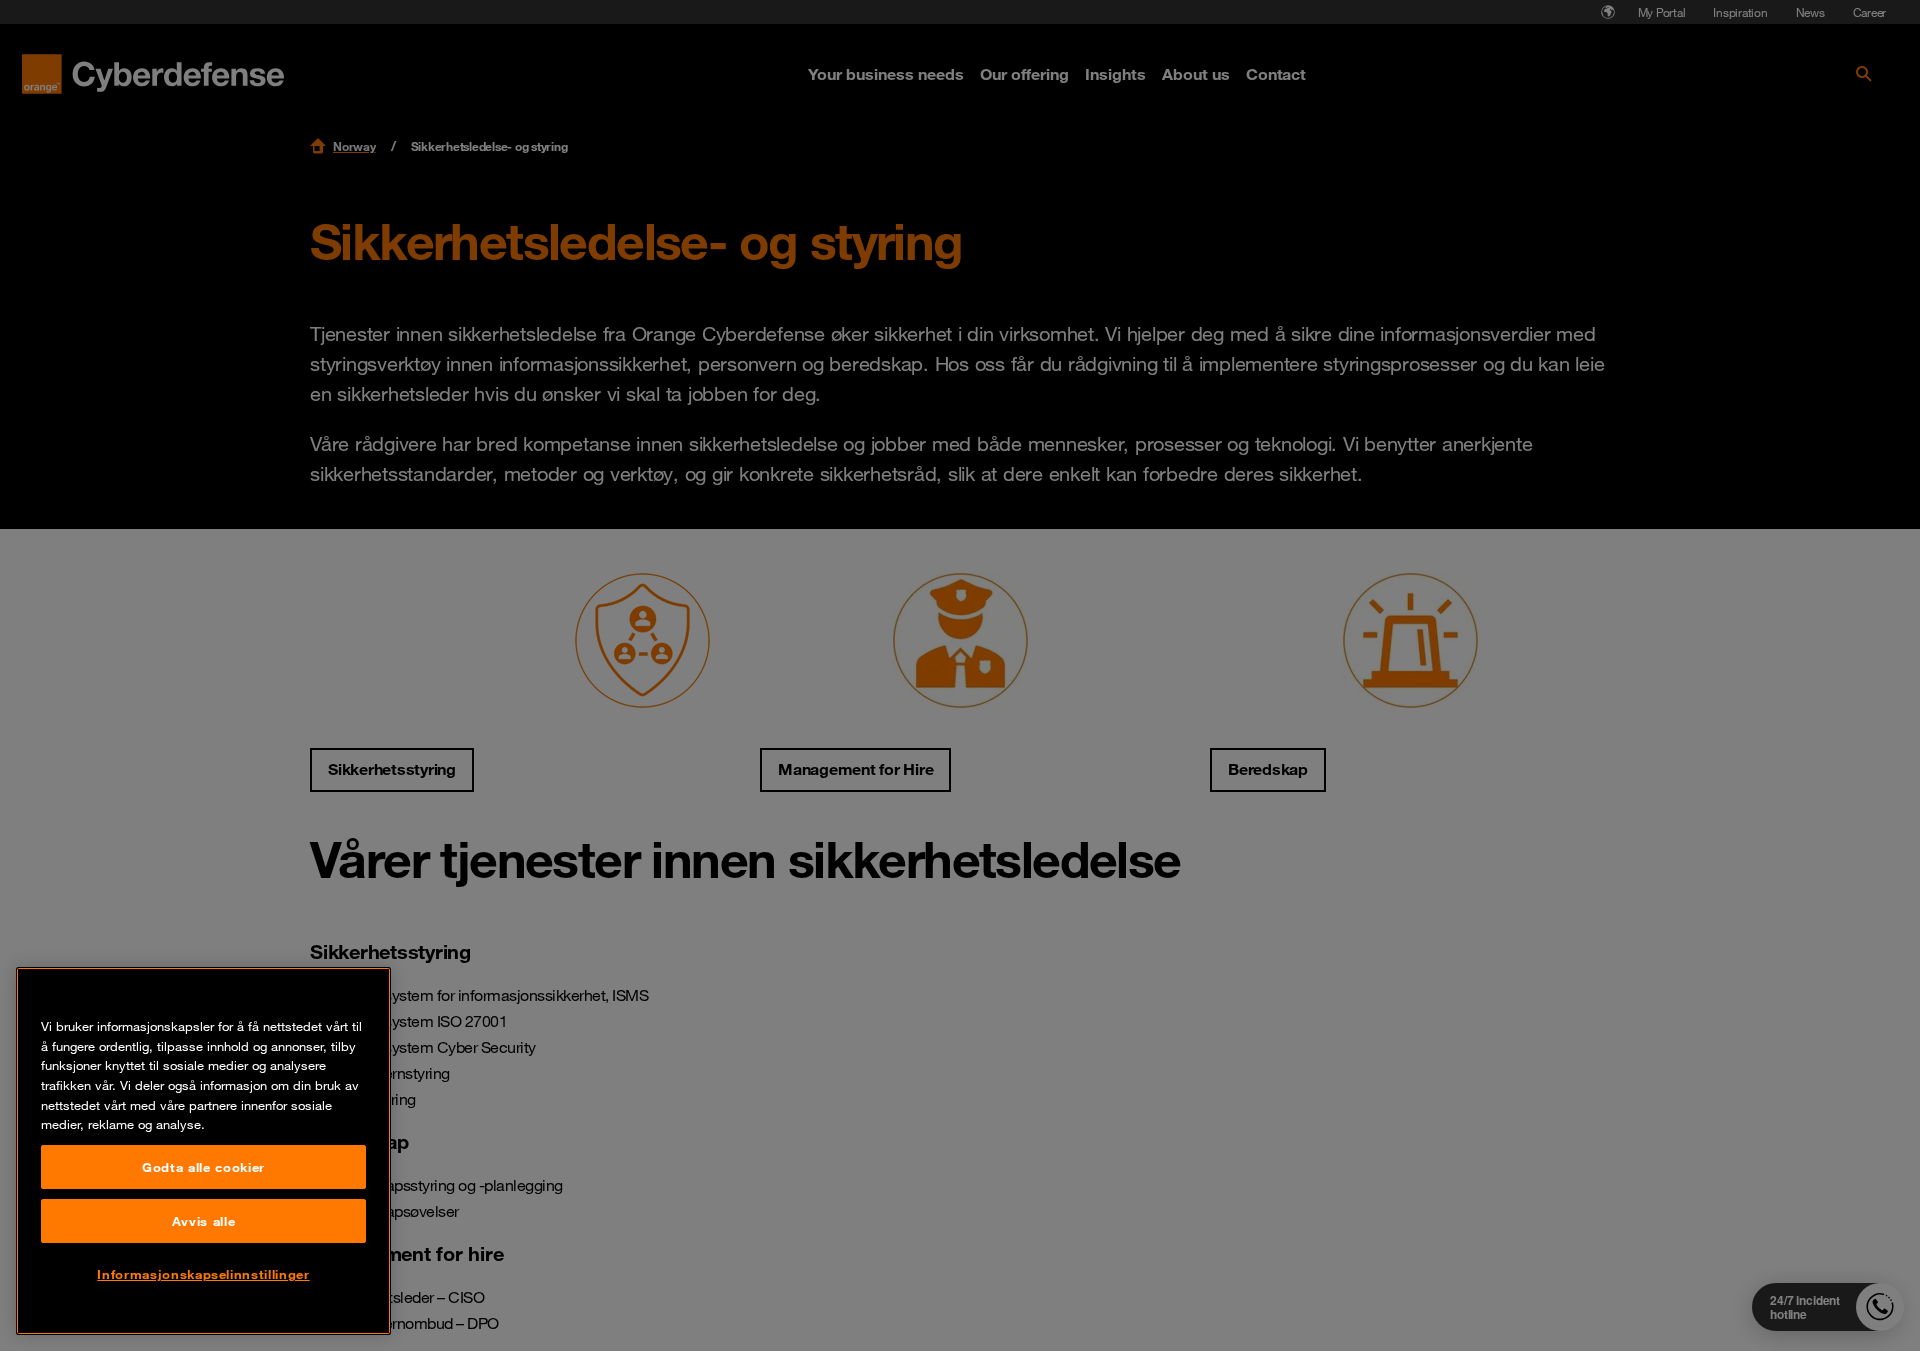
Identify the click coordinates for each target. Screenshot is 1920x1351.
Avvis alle (204, 1221)
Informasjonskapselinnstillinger (203, 1274)
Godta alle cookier (203, 1167)
